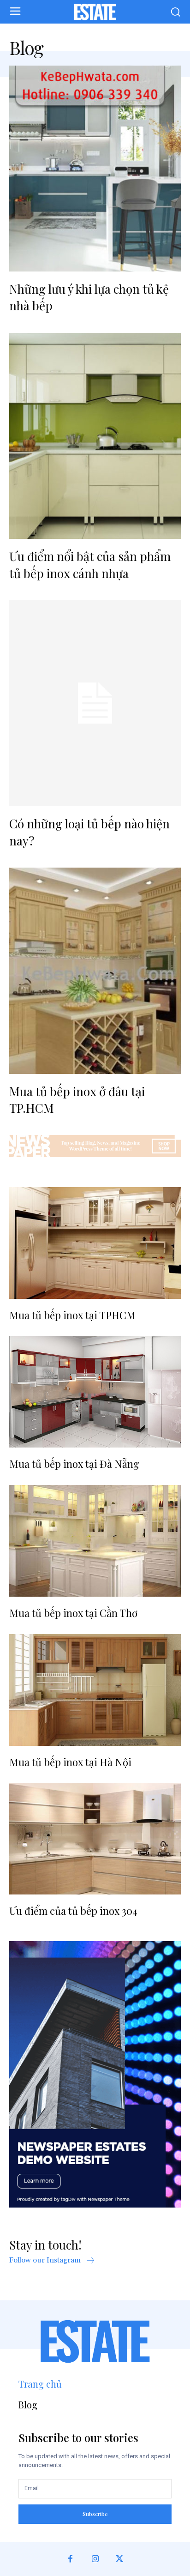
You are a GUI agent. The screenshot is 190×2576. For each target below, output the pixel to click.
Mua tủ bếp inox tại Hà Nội (70, 1762)
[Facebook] (70, 2559)
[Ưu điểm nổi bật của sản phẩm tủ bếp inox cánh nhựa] (95, 436)
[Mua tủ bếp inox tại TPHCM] (95, 1243)
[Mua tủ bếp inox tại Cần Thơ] (95, 1541)
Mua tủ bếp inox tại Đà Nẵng (74, 1464)
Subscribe (95, 2514)
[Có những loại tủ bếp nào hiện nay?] (95, 703)
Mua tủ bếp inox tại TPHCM (72, 1315)
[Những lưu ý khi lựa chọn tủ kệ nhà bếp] (95, 169)
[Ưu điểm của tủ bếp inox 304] (95, 1839)
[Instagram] (95, 2559)
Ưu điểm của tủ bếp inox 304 (73, 1911)
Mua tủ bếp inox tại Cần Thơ (73, 1613)
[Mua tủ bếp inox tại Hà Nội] (95, 1690)
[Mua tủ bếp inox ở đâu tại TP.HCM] (95, 971)
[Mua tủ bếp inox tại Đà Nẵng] (95, 1392)
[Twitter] (120, 2559)
